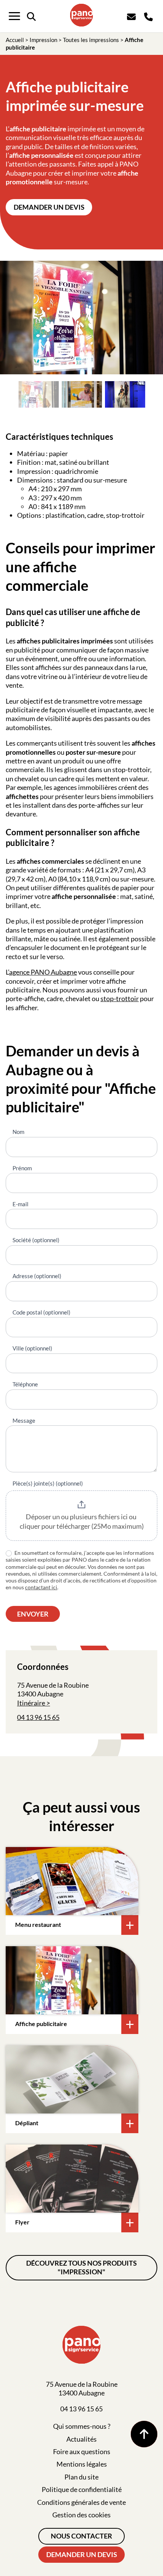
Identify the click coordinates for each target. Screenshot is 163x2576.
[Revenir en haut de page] (144, 2434)
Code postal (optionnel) (42, 1312)
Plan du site (81, 2477)
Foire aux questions (82, 2451)
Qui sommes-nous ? (82, 2426)
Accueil (15, 40)
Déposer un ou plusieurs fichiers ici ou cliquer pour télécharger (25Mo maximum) (82, 1522)
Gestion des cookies (81, 2515)
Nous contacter (81, 2536)
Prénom (22, 1168)
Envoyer (33, 1614)
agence (20, 972)
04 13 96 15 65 (38, 1717)
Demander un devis (49, 207)
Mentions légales (82, 2464)
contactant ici (41, 1587)
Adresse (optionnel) (37, 1276)
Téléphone (25, 1384)
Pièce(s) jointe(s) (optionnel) (48, 1483)
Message (24, 1420)
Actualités (81, 2439)
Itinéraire (31, 1703)
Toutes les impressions (91, 40)
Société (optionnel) (36, 1240)
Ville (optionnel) (32, 1348)
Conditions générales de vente (81, 2502)
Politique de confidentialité (82, 2489)
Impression (43, 40)
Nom (18, 1132)
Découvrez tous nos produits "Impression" (81, 2267)
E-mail (20, 1204)
